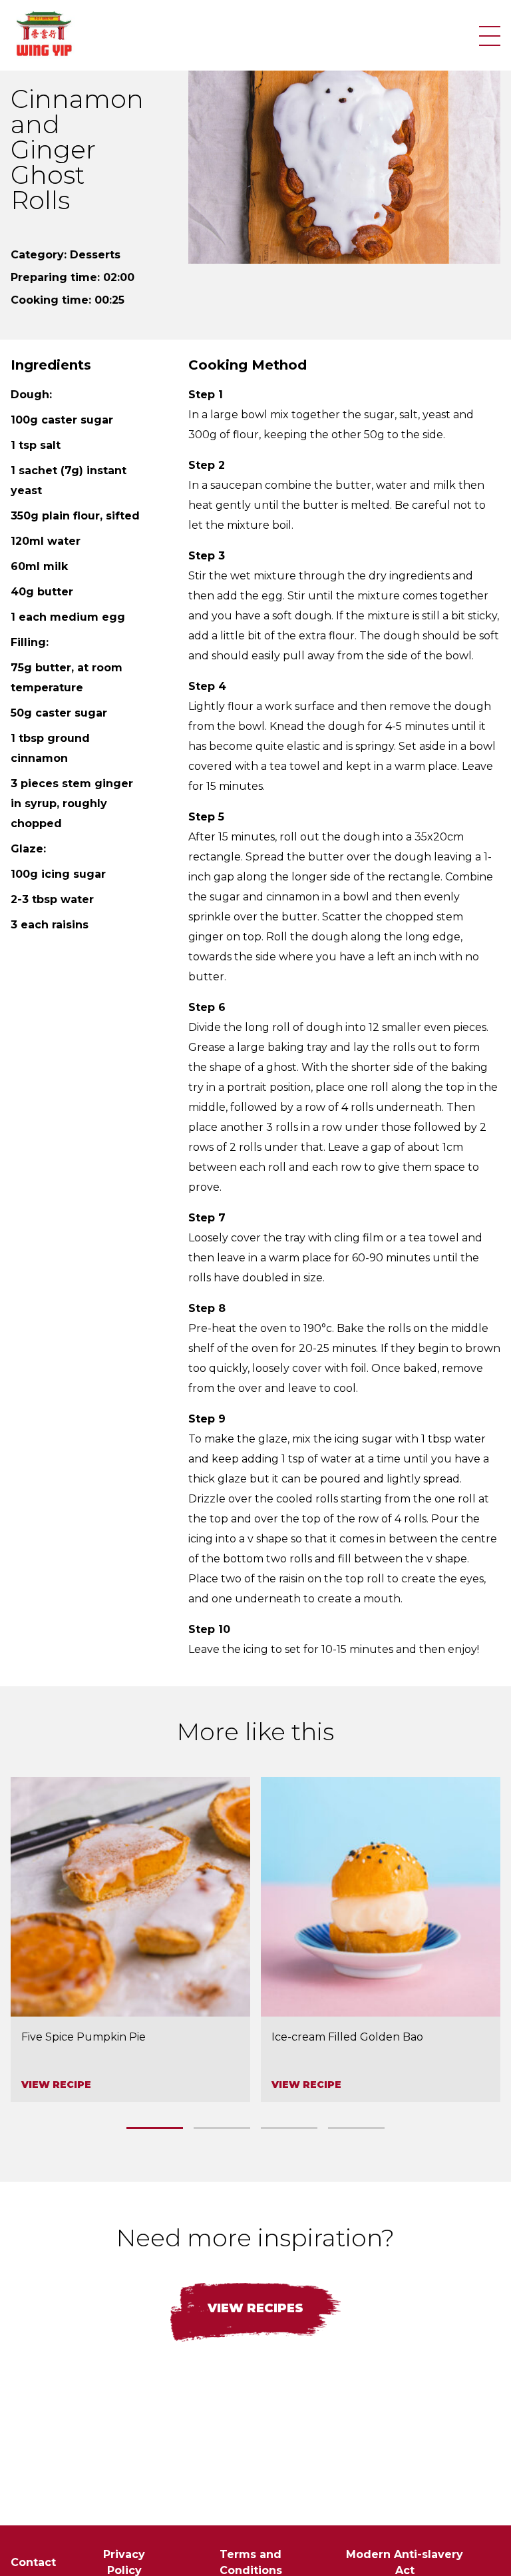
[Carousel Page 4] (356, 2128)
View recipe (56, 2085)
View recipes (255, 2308)
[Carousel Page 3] (289, 2128)
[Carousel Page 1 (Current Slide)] (155, 2128)
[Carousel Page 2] (222, 2128)
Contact (33, 2562)
